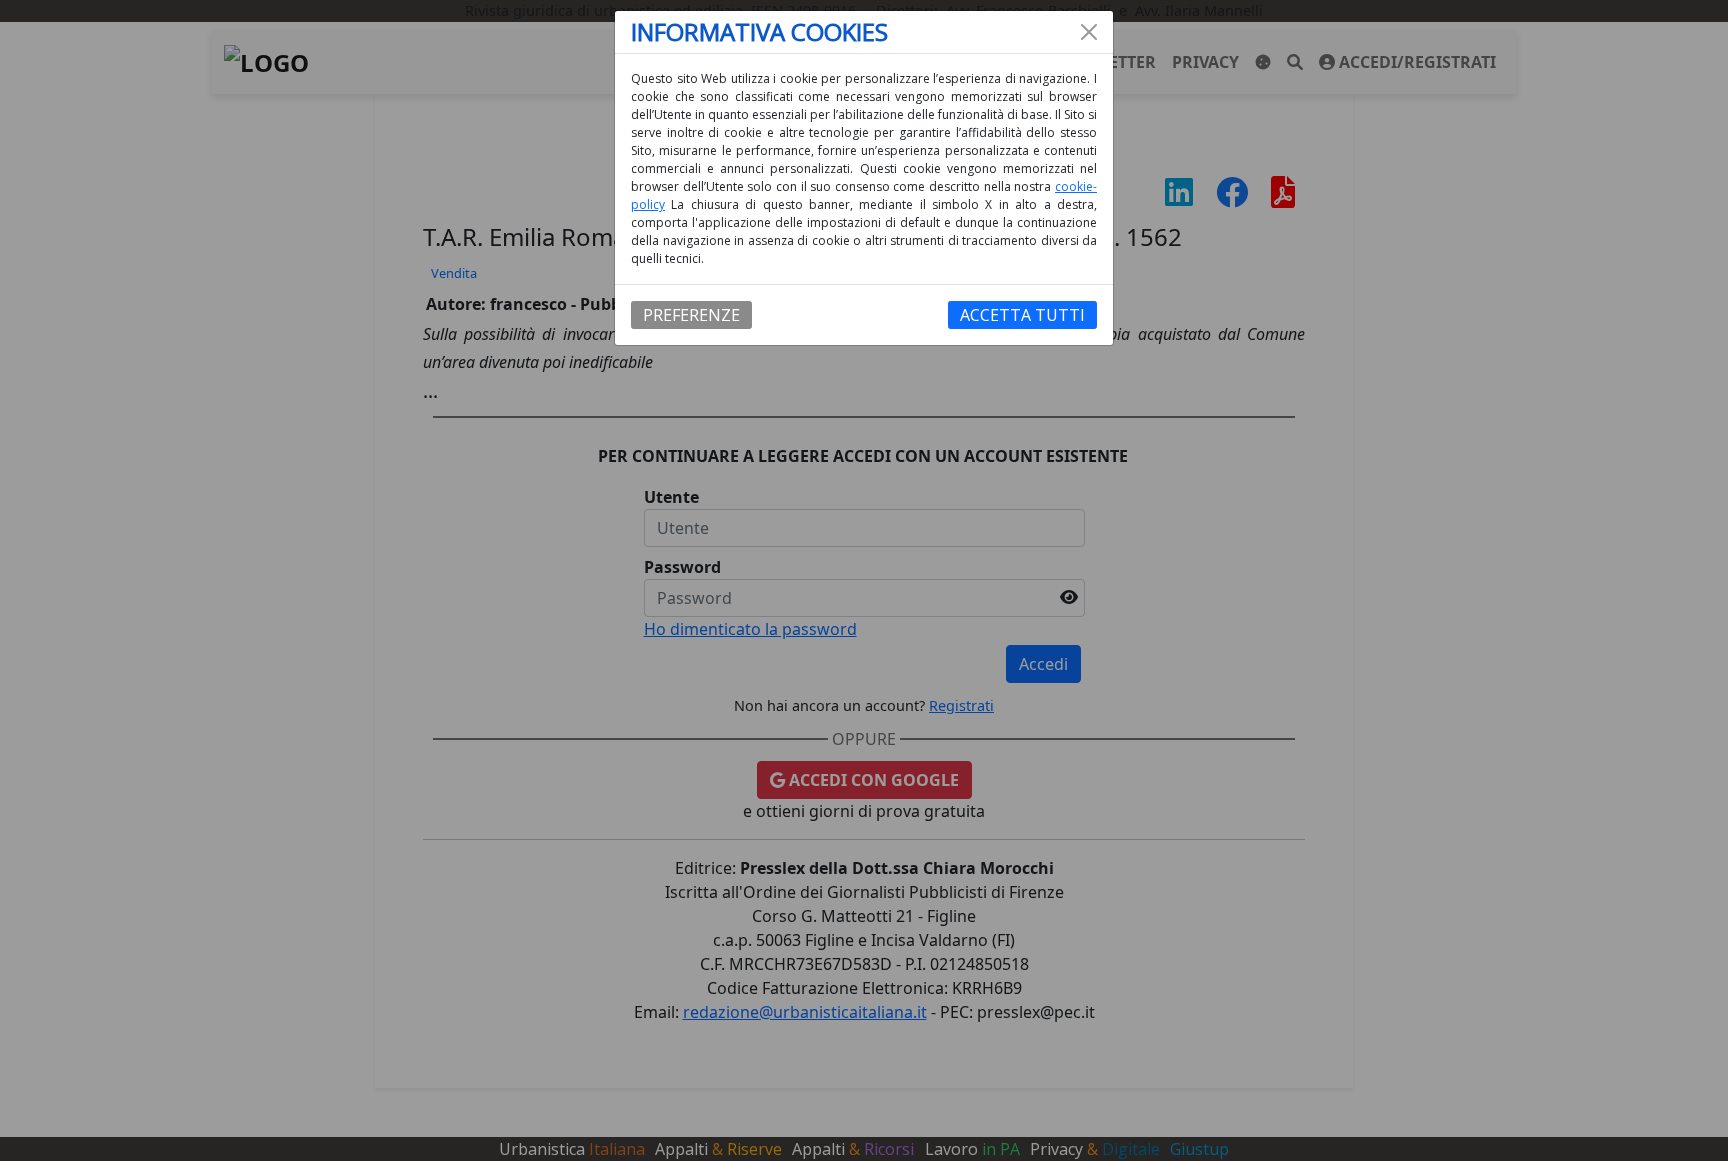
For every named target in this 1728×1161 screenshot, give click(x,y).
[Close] (1089, 32)
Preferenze (691, 315)
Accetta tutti (1022, 315)
